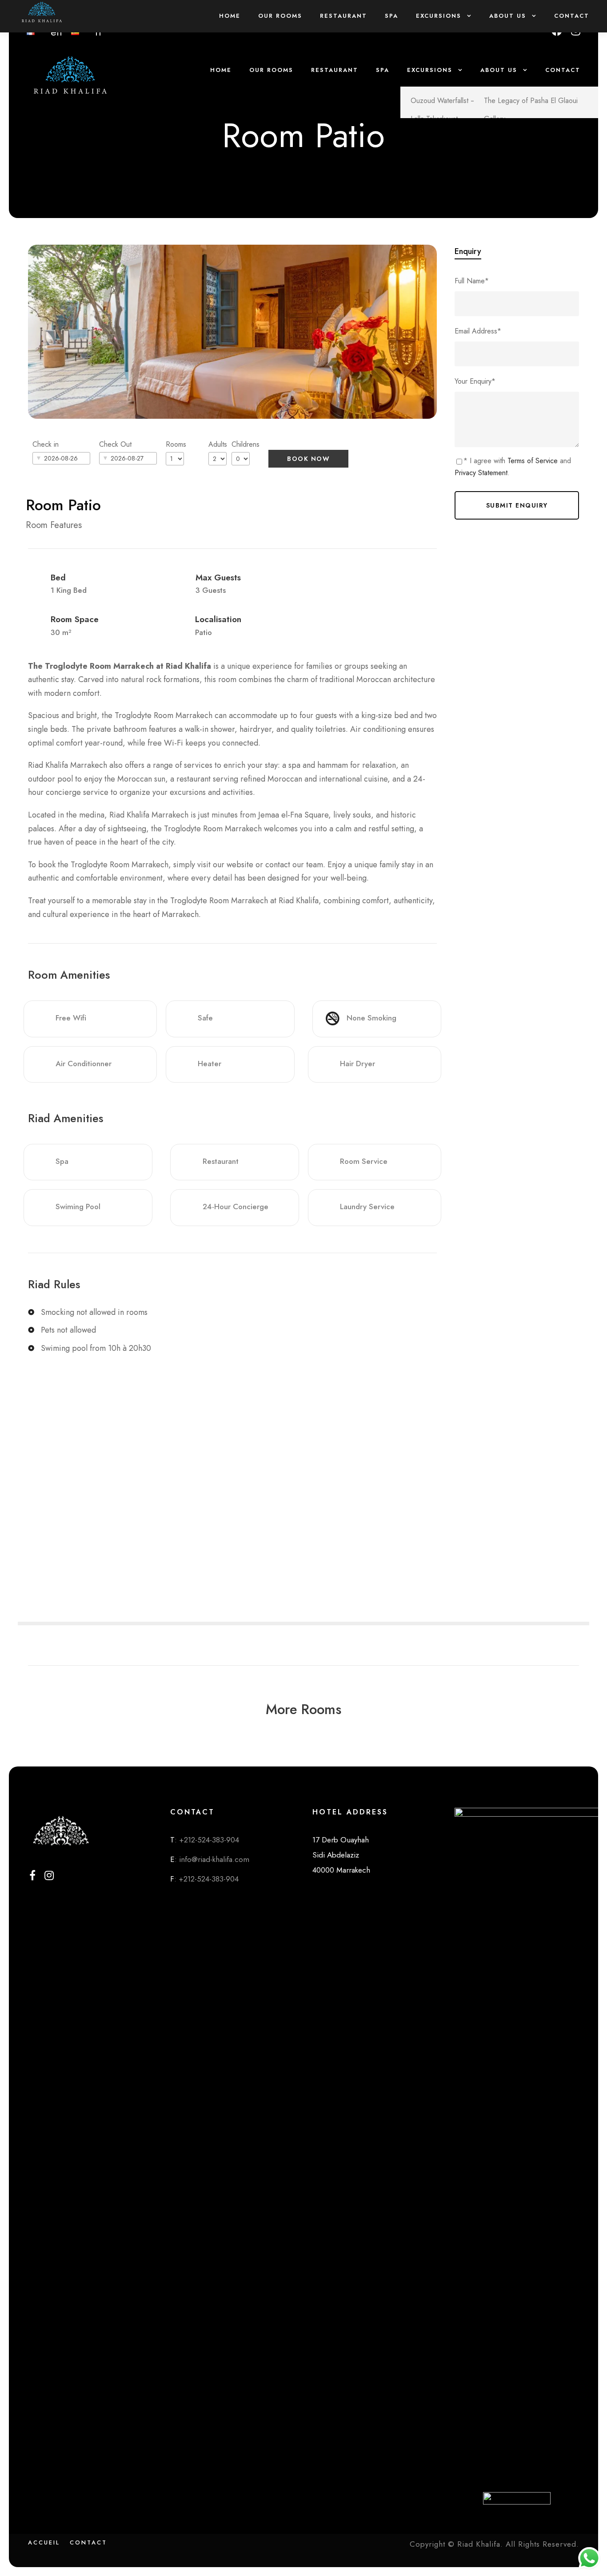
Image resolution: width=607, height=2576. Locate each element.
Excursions (430, 70)
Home (221, 70)
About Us (499, 70)
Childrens (246, 444)
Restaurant (335, 70)
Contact (563, 70)
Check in (46, 444)
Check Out (115, 444)
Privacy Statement (481, 473)
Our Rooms (271, 70)
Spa (383, 70)
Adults (218, 444)
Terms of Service (533, 461)
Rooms (176, 444)
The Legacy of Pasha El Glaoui (531, 101)
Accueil (44, 2542)
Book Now (308, 459)
